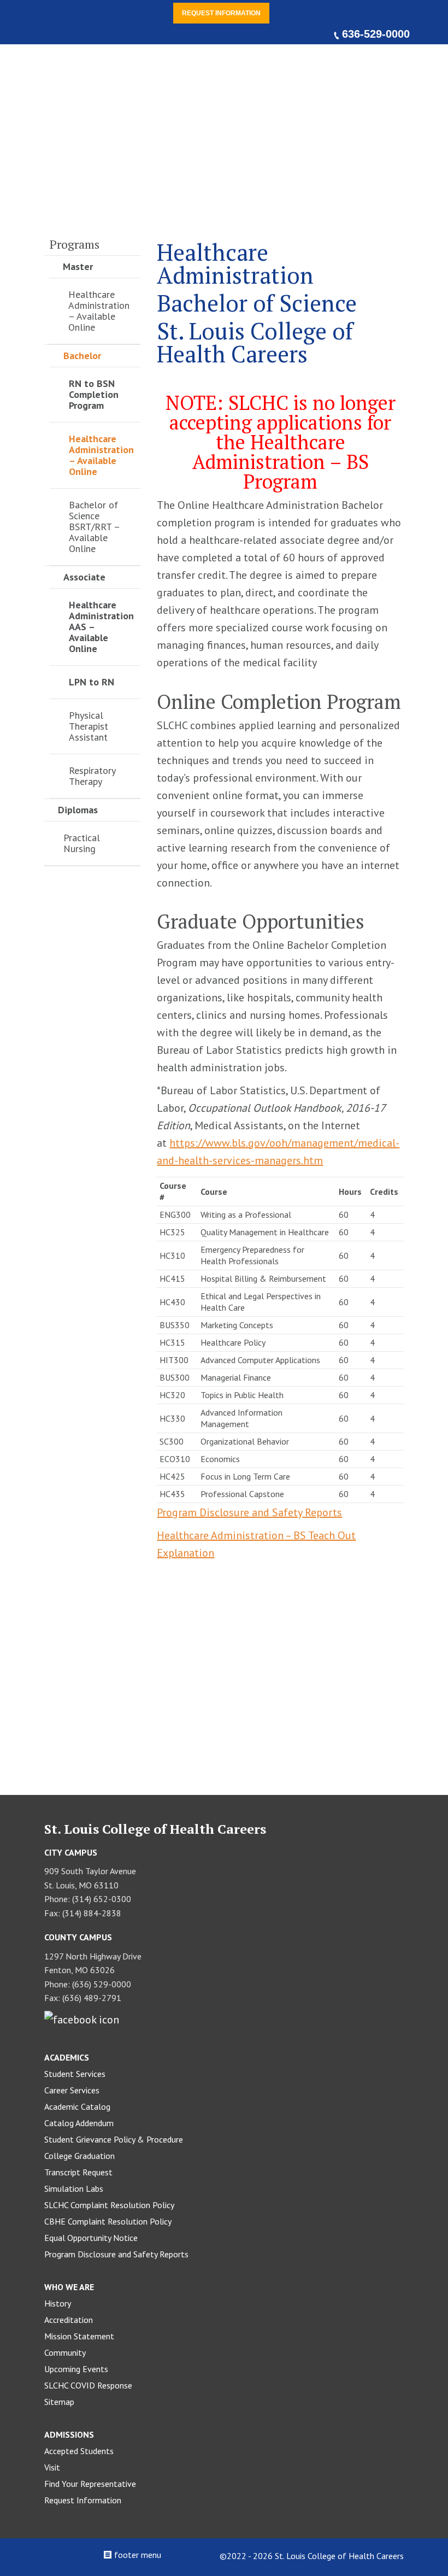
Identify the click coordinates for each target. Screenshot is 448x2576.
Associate (84, 577)
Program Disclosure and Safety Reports (249, 1512)
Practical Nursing (82, 843)
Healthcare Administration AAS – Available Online (101, 627)
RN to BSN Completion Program (94, 394)
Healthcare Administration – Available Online (99, 311)
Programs (75, 244)
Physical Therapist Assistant (89, 726)
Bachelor (82, 356)
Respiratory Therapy (92, 776)
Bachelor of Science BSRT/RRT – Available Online (94, 527)
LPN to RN (92, 682)
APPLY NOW (285, 1703)
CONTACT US (163, 1703)
